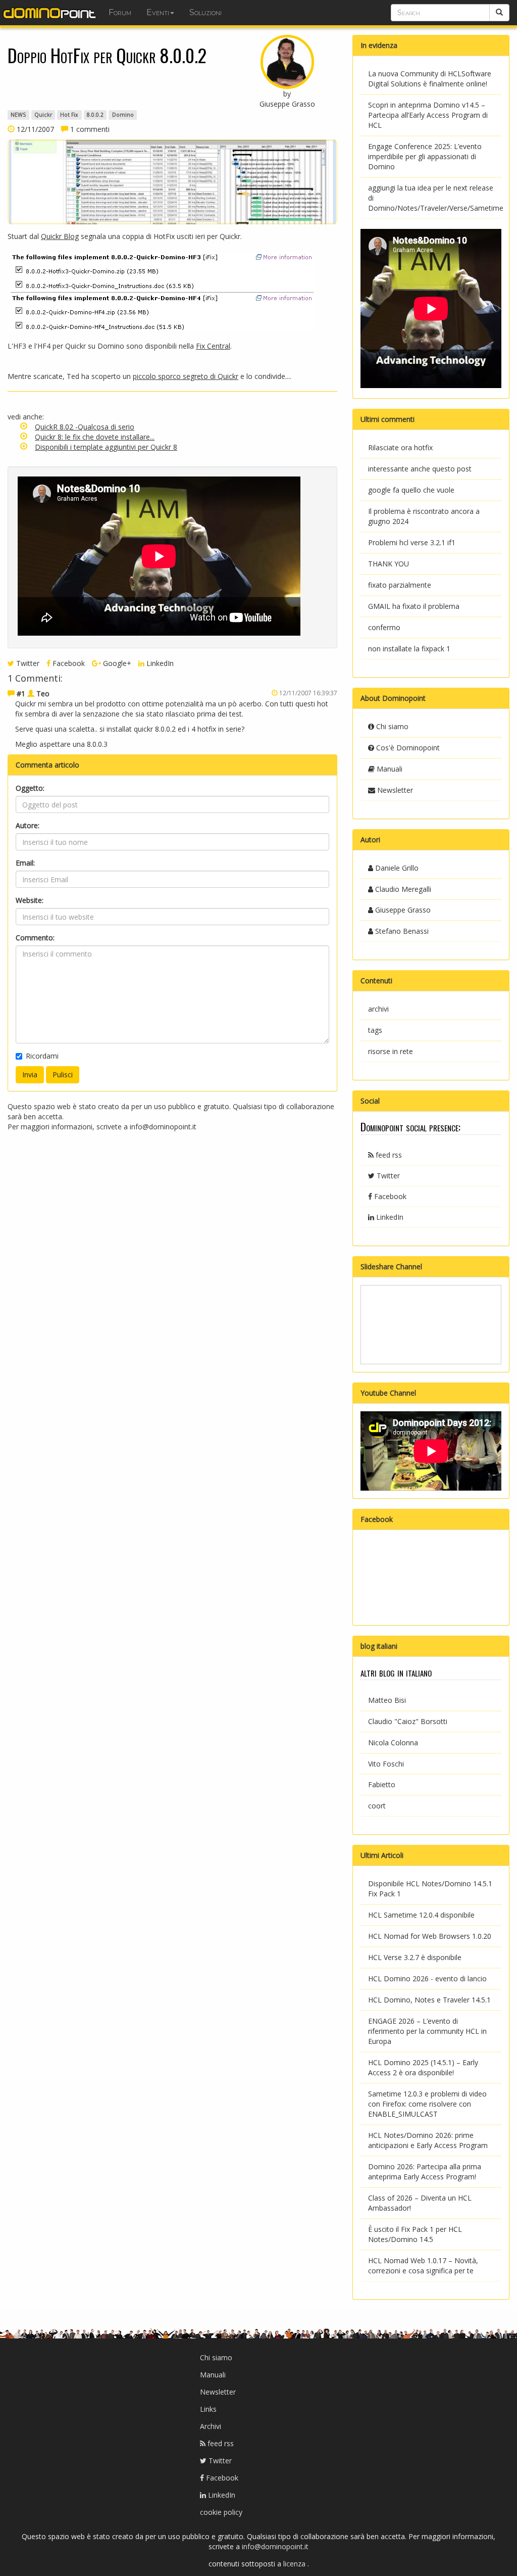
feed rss (388, 1155)
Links (208, 2409)
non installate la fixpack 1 (409, 649)
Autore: (28, 825)
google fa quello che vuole (411, 490)
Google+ (116, 663)
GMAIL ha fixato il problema (414, 606)
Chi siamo (391, 726)
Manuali (389, 769)
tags (375, 1030)
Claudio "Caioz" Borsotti (408, 1721)
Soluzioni (205, 12)
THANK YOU (389, 564)
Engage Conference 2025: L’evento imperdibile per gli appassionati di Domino (425, 156)
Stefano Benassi (401, 931)
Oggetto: (30, 788)
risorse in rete (391, 1051)
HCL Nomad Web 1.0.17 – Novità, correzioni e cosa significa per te (423, 2265)
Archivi (211, 2426)
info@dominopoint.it (163, 1127)
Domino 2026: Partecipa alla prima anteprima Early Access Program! (425, 2172)
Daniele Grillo (396, 868)
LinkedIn (159, 663)
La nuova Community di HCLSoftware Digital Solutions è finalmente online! (430, 79)
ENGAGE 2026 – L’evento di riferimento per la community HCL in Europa (427, 2031)
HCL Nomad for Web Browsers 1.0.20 (430, 1936)
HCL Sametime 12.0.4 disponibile (421, 1915)
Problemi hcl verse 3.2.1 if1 (412, 542)
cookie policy (221, 2512)
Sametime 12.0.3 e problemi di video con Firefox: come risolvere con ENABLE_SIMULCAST (427, 2104)
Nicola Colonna (393, 1743)
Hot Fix (69, 115)
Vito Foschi (386, 1764)
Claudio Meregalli (402, 889)
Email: (25, 863)
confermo (384, 627)
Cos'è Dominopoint (407, 748)
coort (377, 1806)
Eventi (158, 12)
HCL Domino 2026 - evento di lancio (427, 1978)
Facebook (68, 663)
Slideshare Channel (391, 1267)
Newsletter (394, 790)
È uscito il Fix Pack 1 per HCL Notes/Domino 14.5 (415, 2234)
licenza (295, 2564)
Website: (30, 900)
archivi (378, 1009)
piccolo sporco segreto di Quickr (186, 376)
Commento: (35, 938)
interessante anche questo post (420, 469)
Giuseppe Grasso (402, 910)
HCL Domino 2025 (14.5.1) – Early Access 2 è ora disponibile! (423, 2067)
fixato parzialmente (400, 585)
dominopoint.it (50, 13)
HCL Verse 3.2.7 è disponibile (415, 1957)
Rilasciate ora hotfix (400, 447)
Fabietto (382, 1784)
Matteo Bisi (387, 1700)
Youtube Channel (388, 1393)
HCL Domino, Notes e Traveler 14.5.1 (429, 2000)
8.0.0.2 (95, 115)
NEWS (18, 115)
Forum (120, 12)
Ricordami (42, 1056)
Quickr (43, 115)
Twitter (27, 663)
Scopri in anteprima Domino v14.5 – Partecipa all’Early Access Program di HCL (428, 115)
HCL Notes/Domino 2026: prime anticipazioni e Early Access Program (428, 2140)
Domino (123, 115)
